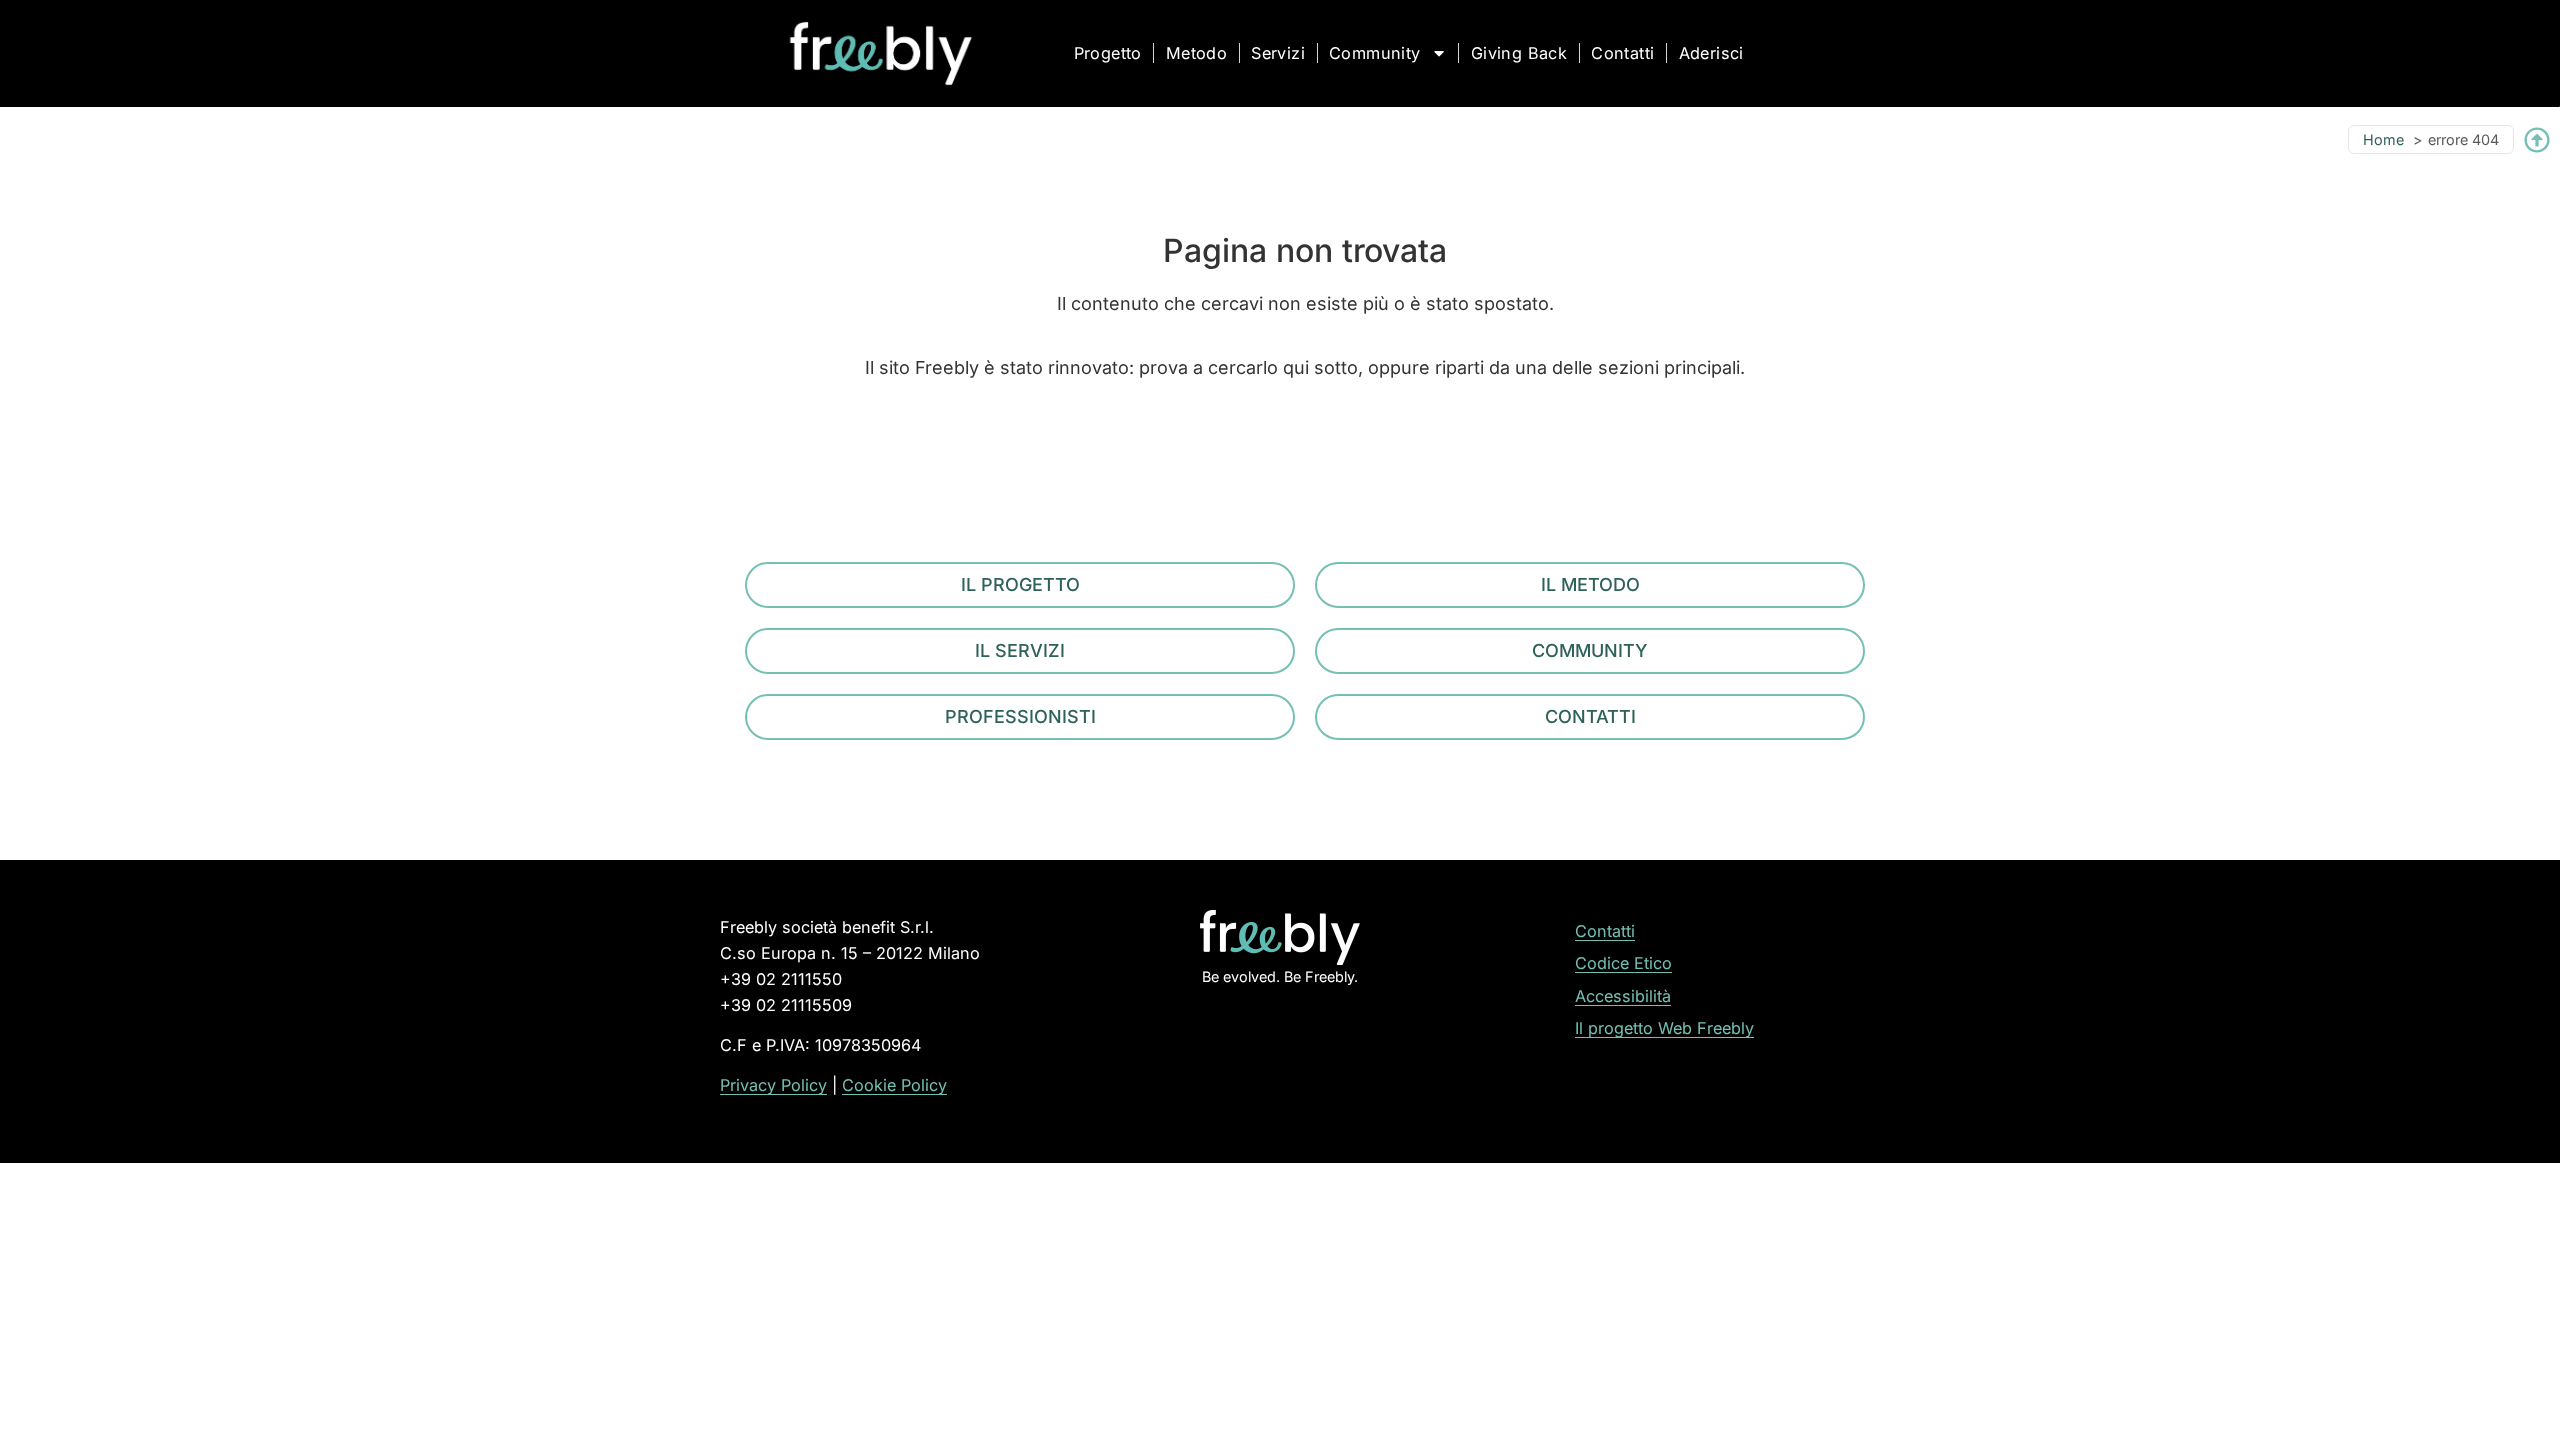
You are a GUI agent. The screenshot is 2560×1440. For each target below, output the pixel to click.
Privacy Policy (773, 1085)
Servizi (1278, 53)
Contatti (1622, 53)
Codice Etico (1623, 963)
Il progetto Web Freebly (1664, 1028)
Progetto (1108, 53)
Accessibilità (1623, 996)
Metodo (1196, 53)
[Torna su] (2537, 140)
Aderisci (1711, 53)
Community (1375, 53)
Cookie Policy (894, 1085)
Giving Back (1519, 53)
